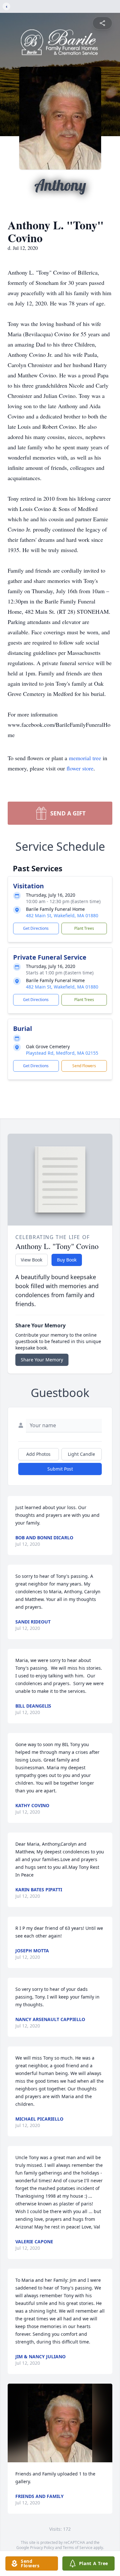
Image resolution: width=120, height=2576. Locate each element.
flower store (80, 768)
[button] (60, 2423)
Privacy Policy (42, 2548)
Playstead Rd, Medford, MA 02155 (62, 1053)
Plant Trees (84, 928)
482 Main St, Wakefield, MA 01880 (62, 915)
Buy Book (67, 1260)
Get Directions (36, 928)
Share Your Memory (42, 1360)
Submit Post (60, 1469)
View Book (32, 1260)
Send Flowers (84, 1066)
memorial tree (85, 758)
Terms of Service (78, 2548)
